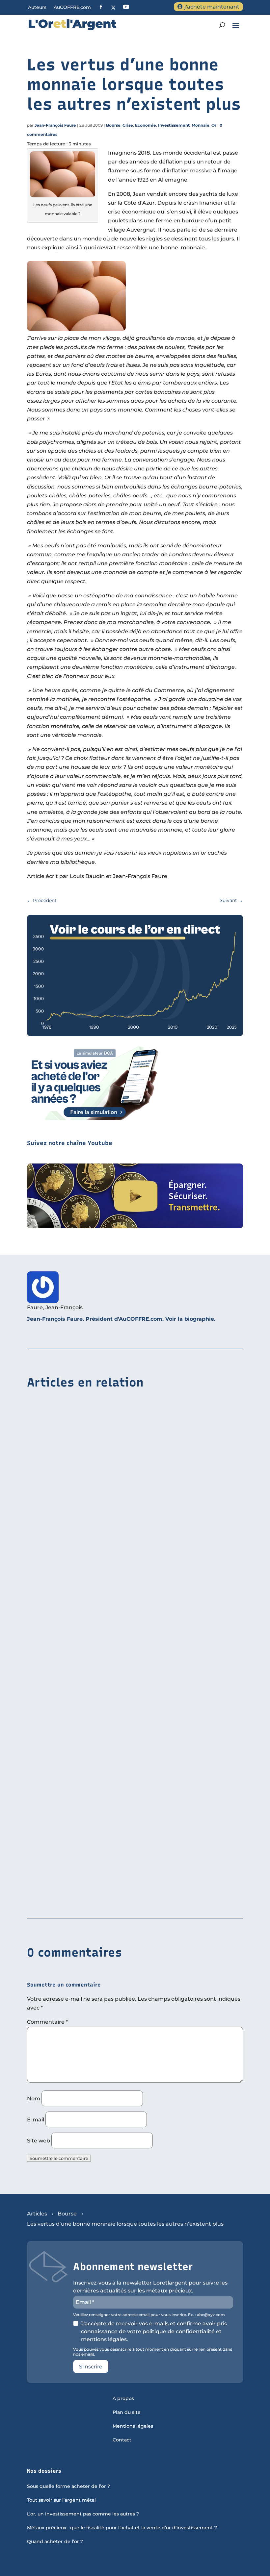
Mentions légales (133, 2426)
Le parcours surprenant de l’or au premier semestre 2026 (104, 1727)
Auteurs (37, 8)
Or (214, 125)
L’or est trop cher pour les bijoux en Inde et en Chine (99, 1557)
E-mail (36, 2120)
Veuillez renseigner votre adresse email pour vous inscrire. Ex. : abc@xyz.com (149, 2315)
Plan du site (127, 2413)
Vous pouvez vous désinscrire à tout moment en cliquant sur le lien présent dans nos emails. (153, 2352)
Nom (34, 2099)
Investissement (174, 125)
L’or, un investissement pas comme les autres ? (83, 2514)
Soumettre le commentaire (59, 2158)
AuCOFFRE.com (72, 8)
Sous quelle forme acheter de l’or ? (68, 2487)
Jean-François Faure (55, 125)
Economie (146, 125)
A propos (123, 2399)
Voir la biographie (190, 1319)
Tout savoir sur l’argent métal (61, 2500)
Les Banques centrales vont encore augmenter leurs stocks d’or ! (115, 1898)
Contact (122, 2440)
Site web (39, 2141)
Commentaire (47, 2022)
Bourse (113, 125)
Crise (128, 125)
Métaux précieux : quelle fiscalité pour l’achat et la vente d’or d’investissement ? (122, 2528)
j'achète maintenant (212, 7)
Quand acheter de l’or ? (55, 2542)
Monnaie (201, 125)
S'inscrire (91, 2367)
